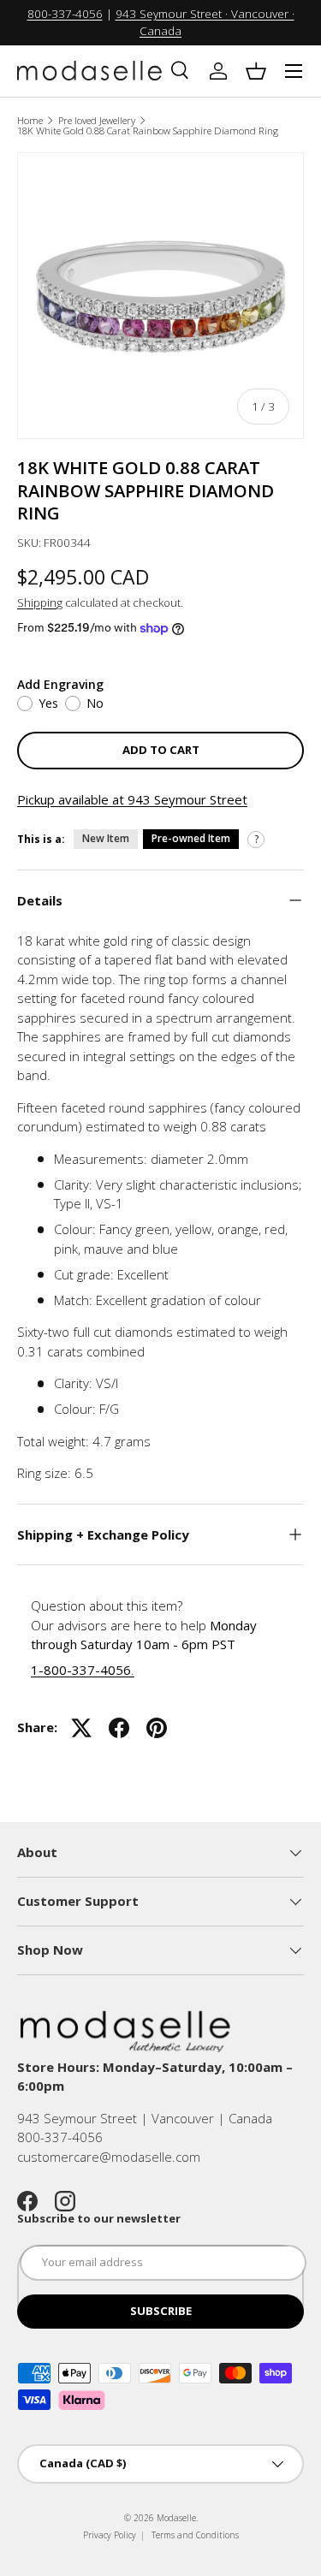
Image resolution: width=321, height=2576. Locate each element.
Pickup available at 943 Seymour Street (132, 799)
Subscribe (161, 2311)
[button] (256, 71)
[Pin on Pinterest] (157, 1728)
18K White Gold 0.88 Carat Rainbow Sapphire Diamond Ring (148, 131)
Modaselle (176, 2518)
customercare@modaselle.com (109, 2157)
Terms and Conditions (195, 2535)
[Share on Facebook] (119, 1728)
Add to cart (161, 750)
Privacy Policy (110, 2535)
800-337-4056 (65, 14)
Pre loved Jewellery (97, 120)
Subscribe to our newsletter (99, 2218)
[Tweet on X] (81, 1728)
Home (30, 120)
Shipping (40, 602)
